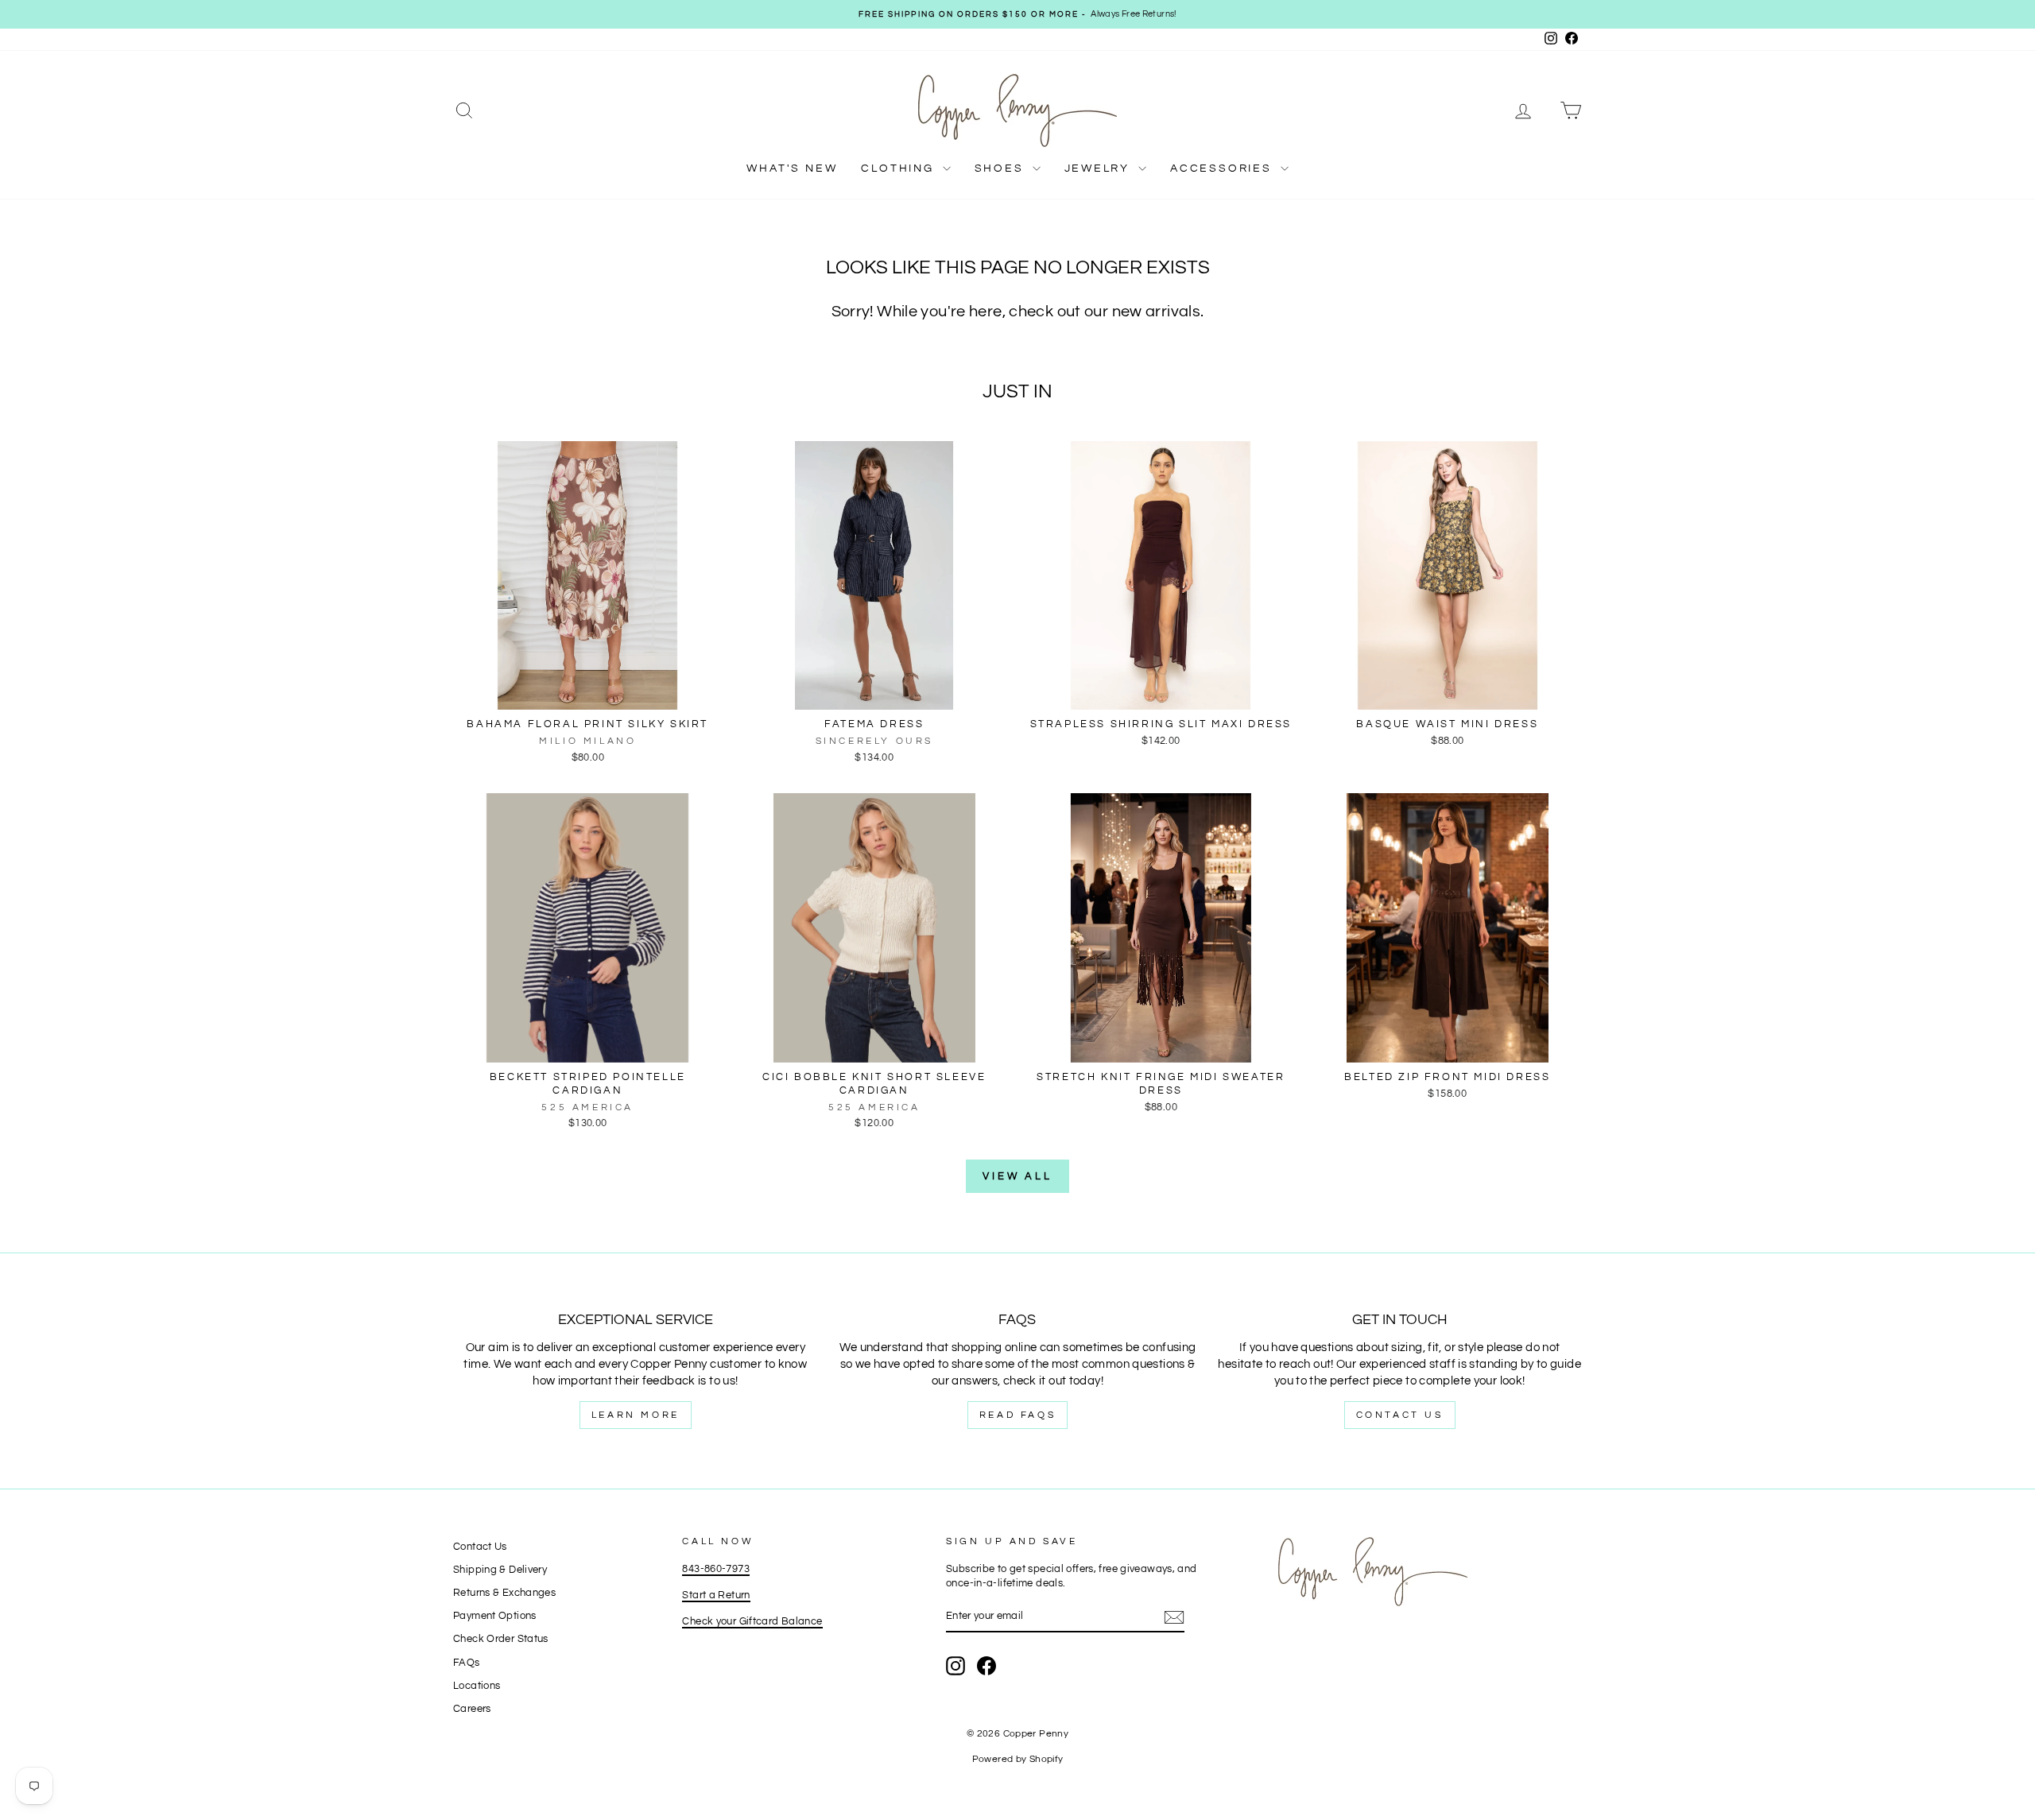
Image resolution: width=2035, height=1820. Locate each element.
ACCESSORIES (1223, 168)
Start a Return (716, 1595)
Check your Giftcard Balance (752, 1622)
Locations (477, 1686)
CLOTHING (899, 168)
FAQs (467, 1663)
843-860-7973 (716, 1569)
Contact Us (1400, 1415)
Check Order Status (501, 1639)
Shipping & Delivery (500, 1570)
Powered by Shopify (1018, 1759)
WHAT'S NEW (792, 168)
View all (1017, 1176)
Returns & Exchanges (504, 1593)
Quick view (587, 693)
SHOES (1002, 168)
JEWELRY (1099, 168)
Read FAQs (1017, 1415)
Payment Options (495, 1616)
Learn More (636, 1415)
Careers (472, 1709)
